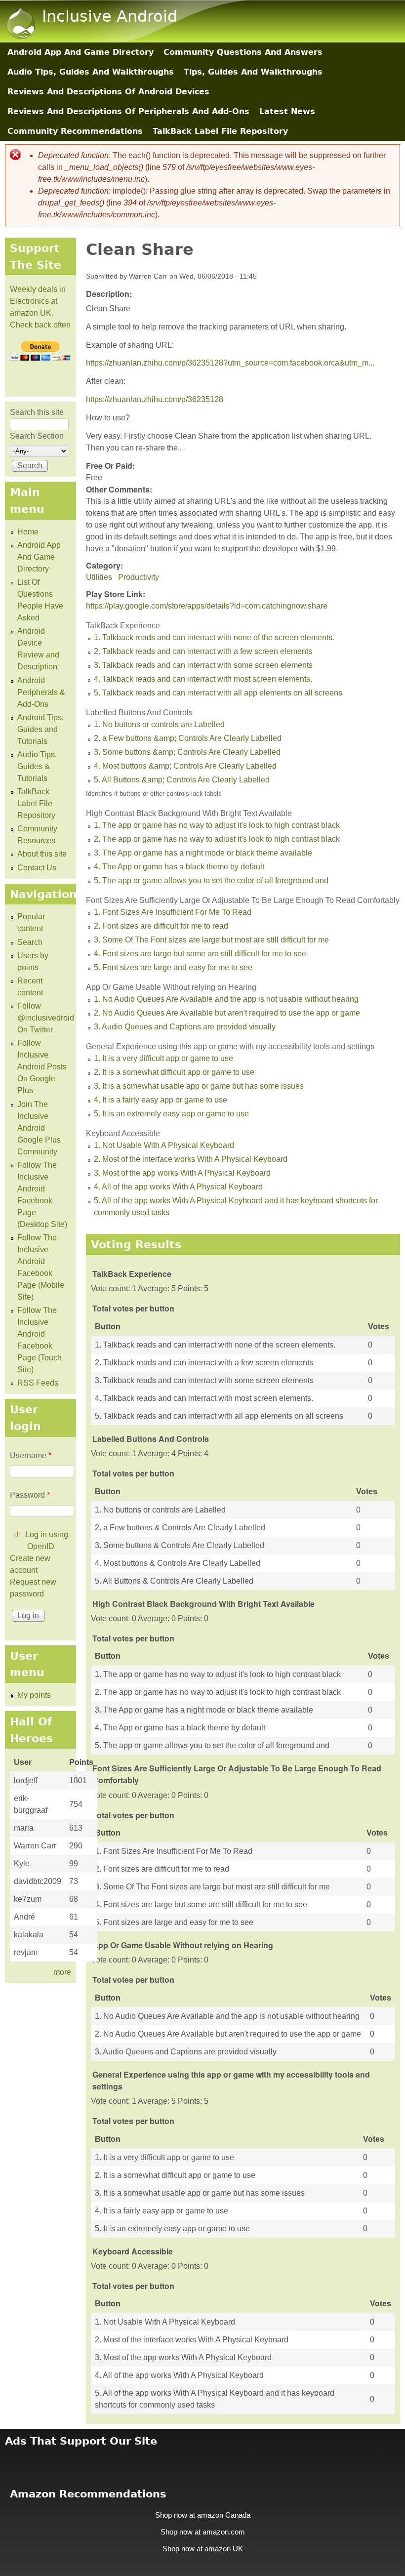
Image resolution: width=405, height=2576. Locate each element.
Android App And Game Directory (81, 52)
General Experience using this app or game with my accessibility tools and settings (230, 1046)
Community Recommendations (75, 131)
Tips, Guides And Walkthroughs (253, 72)
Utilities (99, 577)
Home (28, 532)
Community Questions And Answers (243, 52)
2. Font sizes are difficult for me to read (161, 926)
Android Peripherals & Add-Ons (41, 692)
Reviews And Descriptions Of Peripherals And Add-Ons (128, 111)
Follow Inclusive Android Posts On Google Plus (42, 1067)
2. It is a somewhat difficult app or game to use (174, 1072)
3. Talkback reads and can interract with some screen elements (203, 665)
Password (30, 1495)
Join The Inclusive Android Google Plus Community (39, 1128)
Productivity (139, 577)
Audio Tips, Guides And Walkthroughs (91, 72)
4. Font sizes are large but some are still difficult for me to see (200, 954)
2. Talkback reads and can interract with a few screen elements (203, 651)
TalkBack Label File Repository (220, 131)
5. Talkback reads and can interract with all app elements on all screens (218, 693)
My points (34, 1695)
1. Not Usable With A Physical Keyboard (164, 1145)
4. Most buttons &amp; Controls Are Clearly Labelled (185, 766)
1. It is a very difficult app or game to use (163, 1058)
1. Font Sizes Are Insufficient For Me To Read (173, 912)
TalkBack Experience (123, 626)
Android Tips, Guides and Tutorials (40, 729)
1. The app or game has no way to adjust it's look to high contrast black (217, 825)
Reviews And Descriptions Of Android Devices (108, 92)
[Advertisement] (202, 2461)
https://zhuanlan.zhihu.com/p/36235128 (155, 399)
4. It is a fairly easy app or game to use (161, 1100)
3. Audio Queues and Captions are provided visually (185, 1027)
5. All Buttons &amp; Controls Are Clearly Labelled (182, 780)
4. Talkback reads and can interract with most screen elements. (203, 679)
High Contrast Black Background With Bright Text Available (189, 813)
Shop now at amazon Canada (203, 2515)
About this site (42, 854)
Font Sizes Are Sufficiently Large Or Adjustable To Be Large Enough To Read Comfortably (243, 900)
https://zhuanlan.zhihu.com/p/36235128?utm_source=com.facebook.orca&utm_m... (230, 363)
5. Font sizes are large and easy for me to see (173, 967)
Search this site (37, 412)
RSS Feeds (38, 1383)
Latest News (287, 111)
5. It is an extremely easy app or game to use (171, 1114)
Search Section (37, 436)
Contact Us (37, 868)
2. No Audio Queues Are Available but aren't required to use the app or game (227, 1013)
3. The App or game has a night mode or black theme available (203, 853)
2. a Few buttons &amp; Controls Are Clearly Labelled (188, 738)
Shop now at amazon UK (203, 2549)
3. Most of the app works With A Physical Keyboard (182, 1173)
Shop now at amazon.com (203, 2532)
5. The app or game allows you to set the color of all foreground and (211, 880)
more (62, 1972)
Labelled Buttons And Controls (139, 713)
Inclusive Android (110, 16)
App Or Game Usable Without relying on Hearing (171, 987)
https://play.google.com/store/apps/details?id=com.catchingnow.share (207, 606)
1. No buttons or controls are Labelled (159, 724)
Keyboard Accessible (123, 1133)
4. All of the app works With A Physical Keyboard (178, 1187)
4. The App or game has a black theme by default (179, 867)
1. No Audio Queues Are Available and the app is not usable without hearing (226, 999)
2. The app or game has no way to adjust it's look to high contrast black (217, 839)
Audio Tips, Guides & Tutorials (37, 766)
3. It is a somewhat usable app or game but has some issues (199, 1086)
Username (31, 1455)
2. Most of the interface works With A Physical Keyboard (191, 1159)
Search (30, 942)
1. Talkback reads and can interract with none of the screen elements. (214, 637)
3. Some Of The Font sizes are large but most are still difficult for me (211, 940)
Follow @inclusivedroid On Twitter (46, 1018)
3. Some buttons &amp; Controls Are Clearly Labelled (187, 752)
